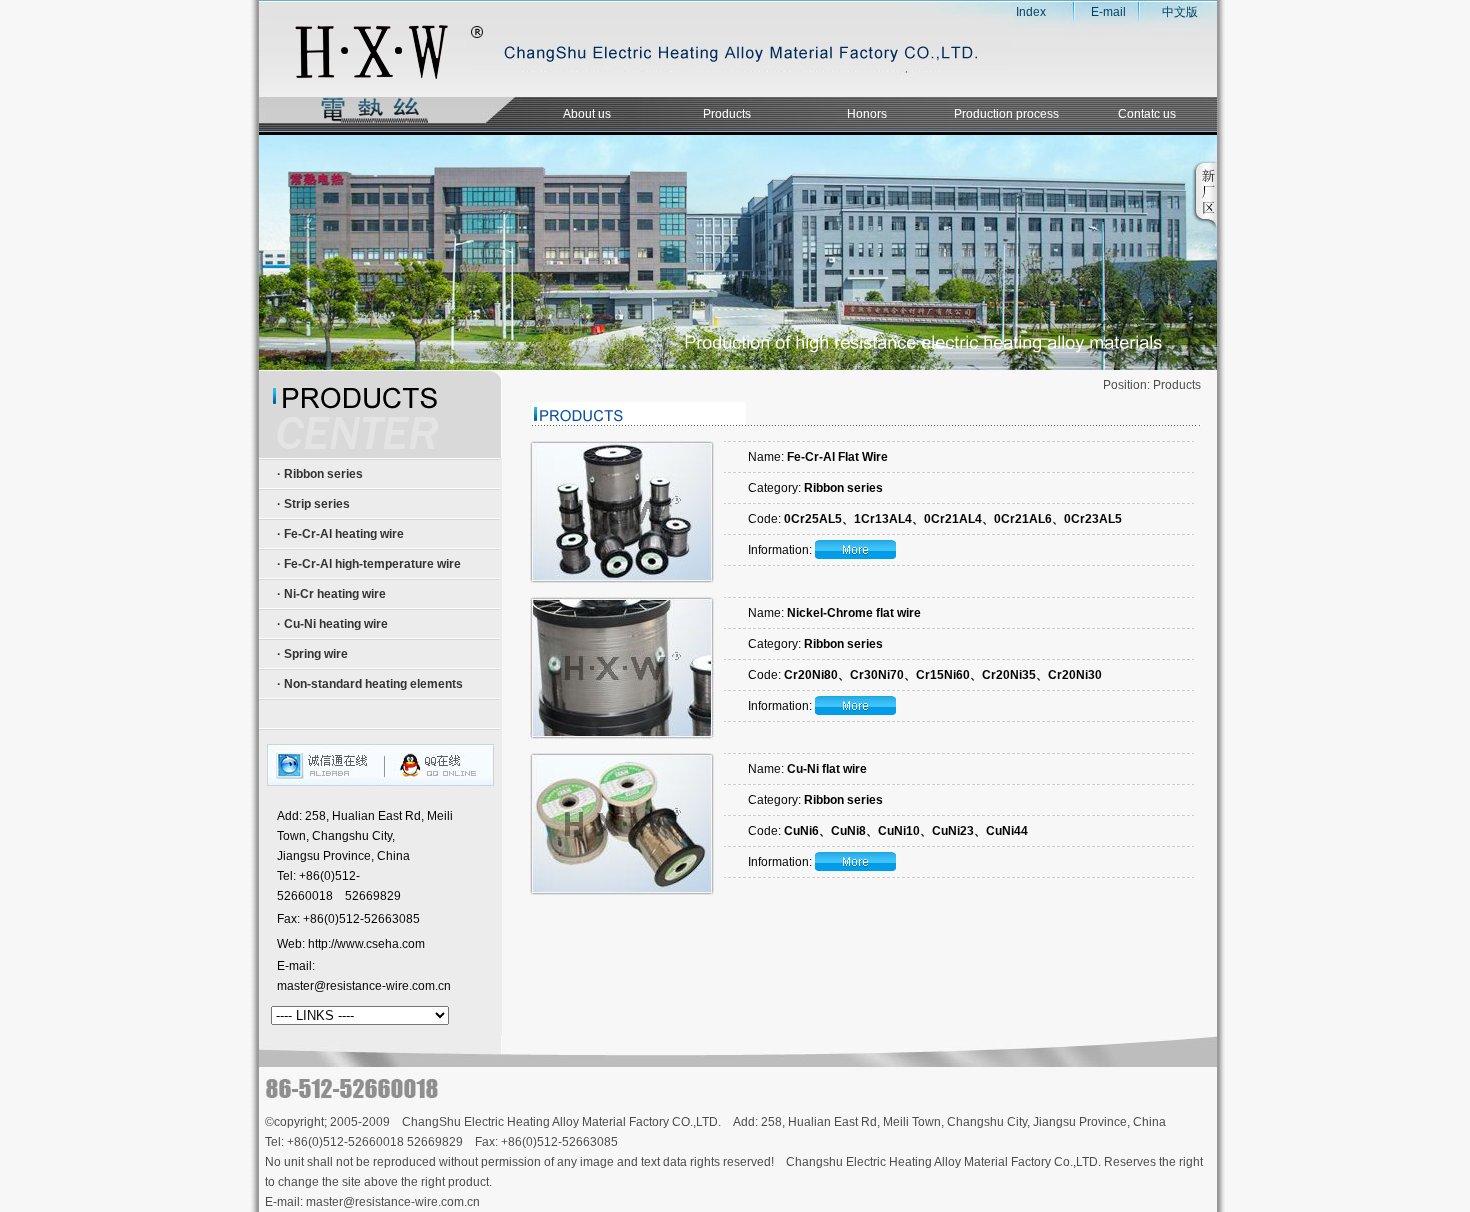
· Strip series (312, 504)
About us (587, 114)
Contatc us (1147, 114)
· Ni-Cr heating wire (330, 594)
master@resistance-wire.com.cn (364, 986)
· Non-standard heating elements (368, 684)
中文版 (1180, 12)
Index (1023, 12)
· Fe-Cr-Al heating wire (339, 534)
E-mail (1108, 12)
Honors (867, 114)
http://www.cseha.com (366, 944)
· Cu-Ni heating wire (331, 624)
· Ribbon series (318, 474)
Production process (1006, 114)
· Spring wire (311, 654)
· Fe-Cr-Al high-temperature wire (367, 564)
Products (727, 114)
